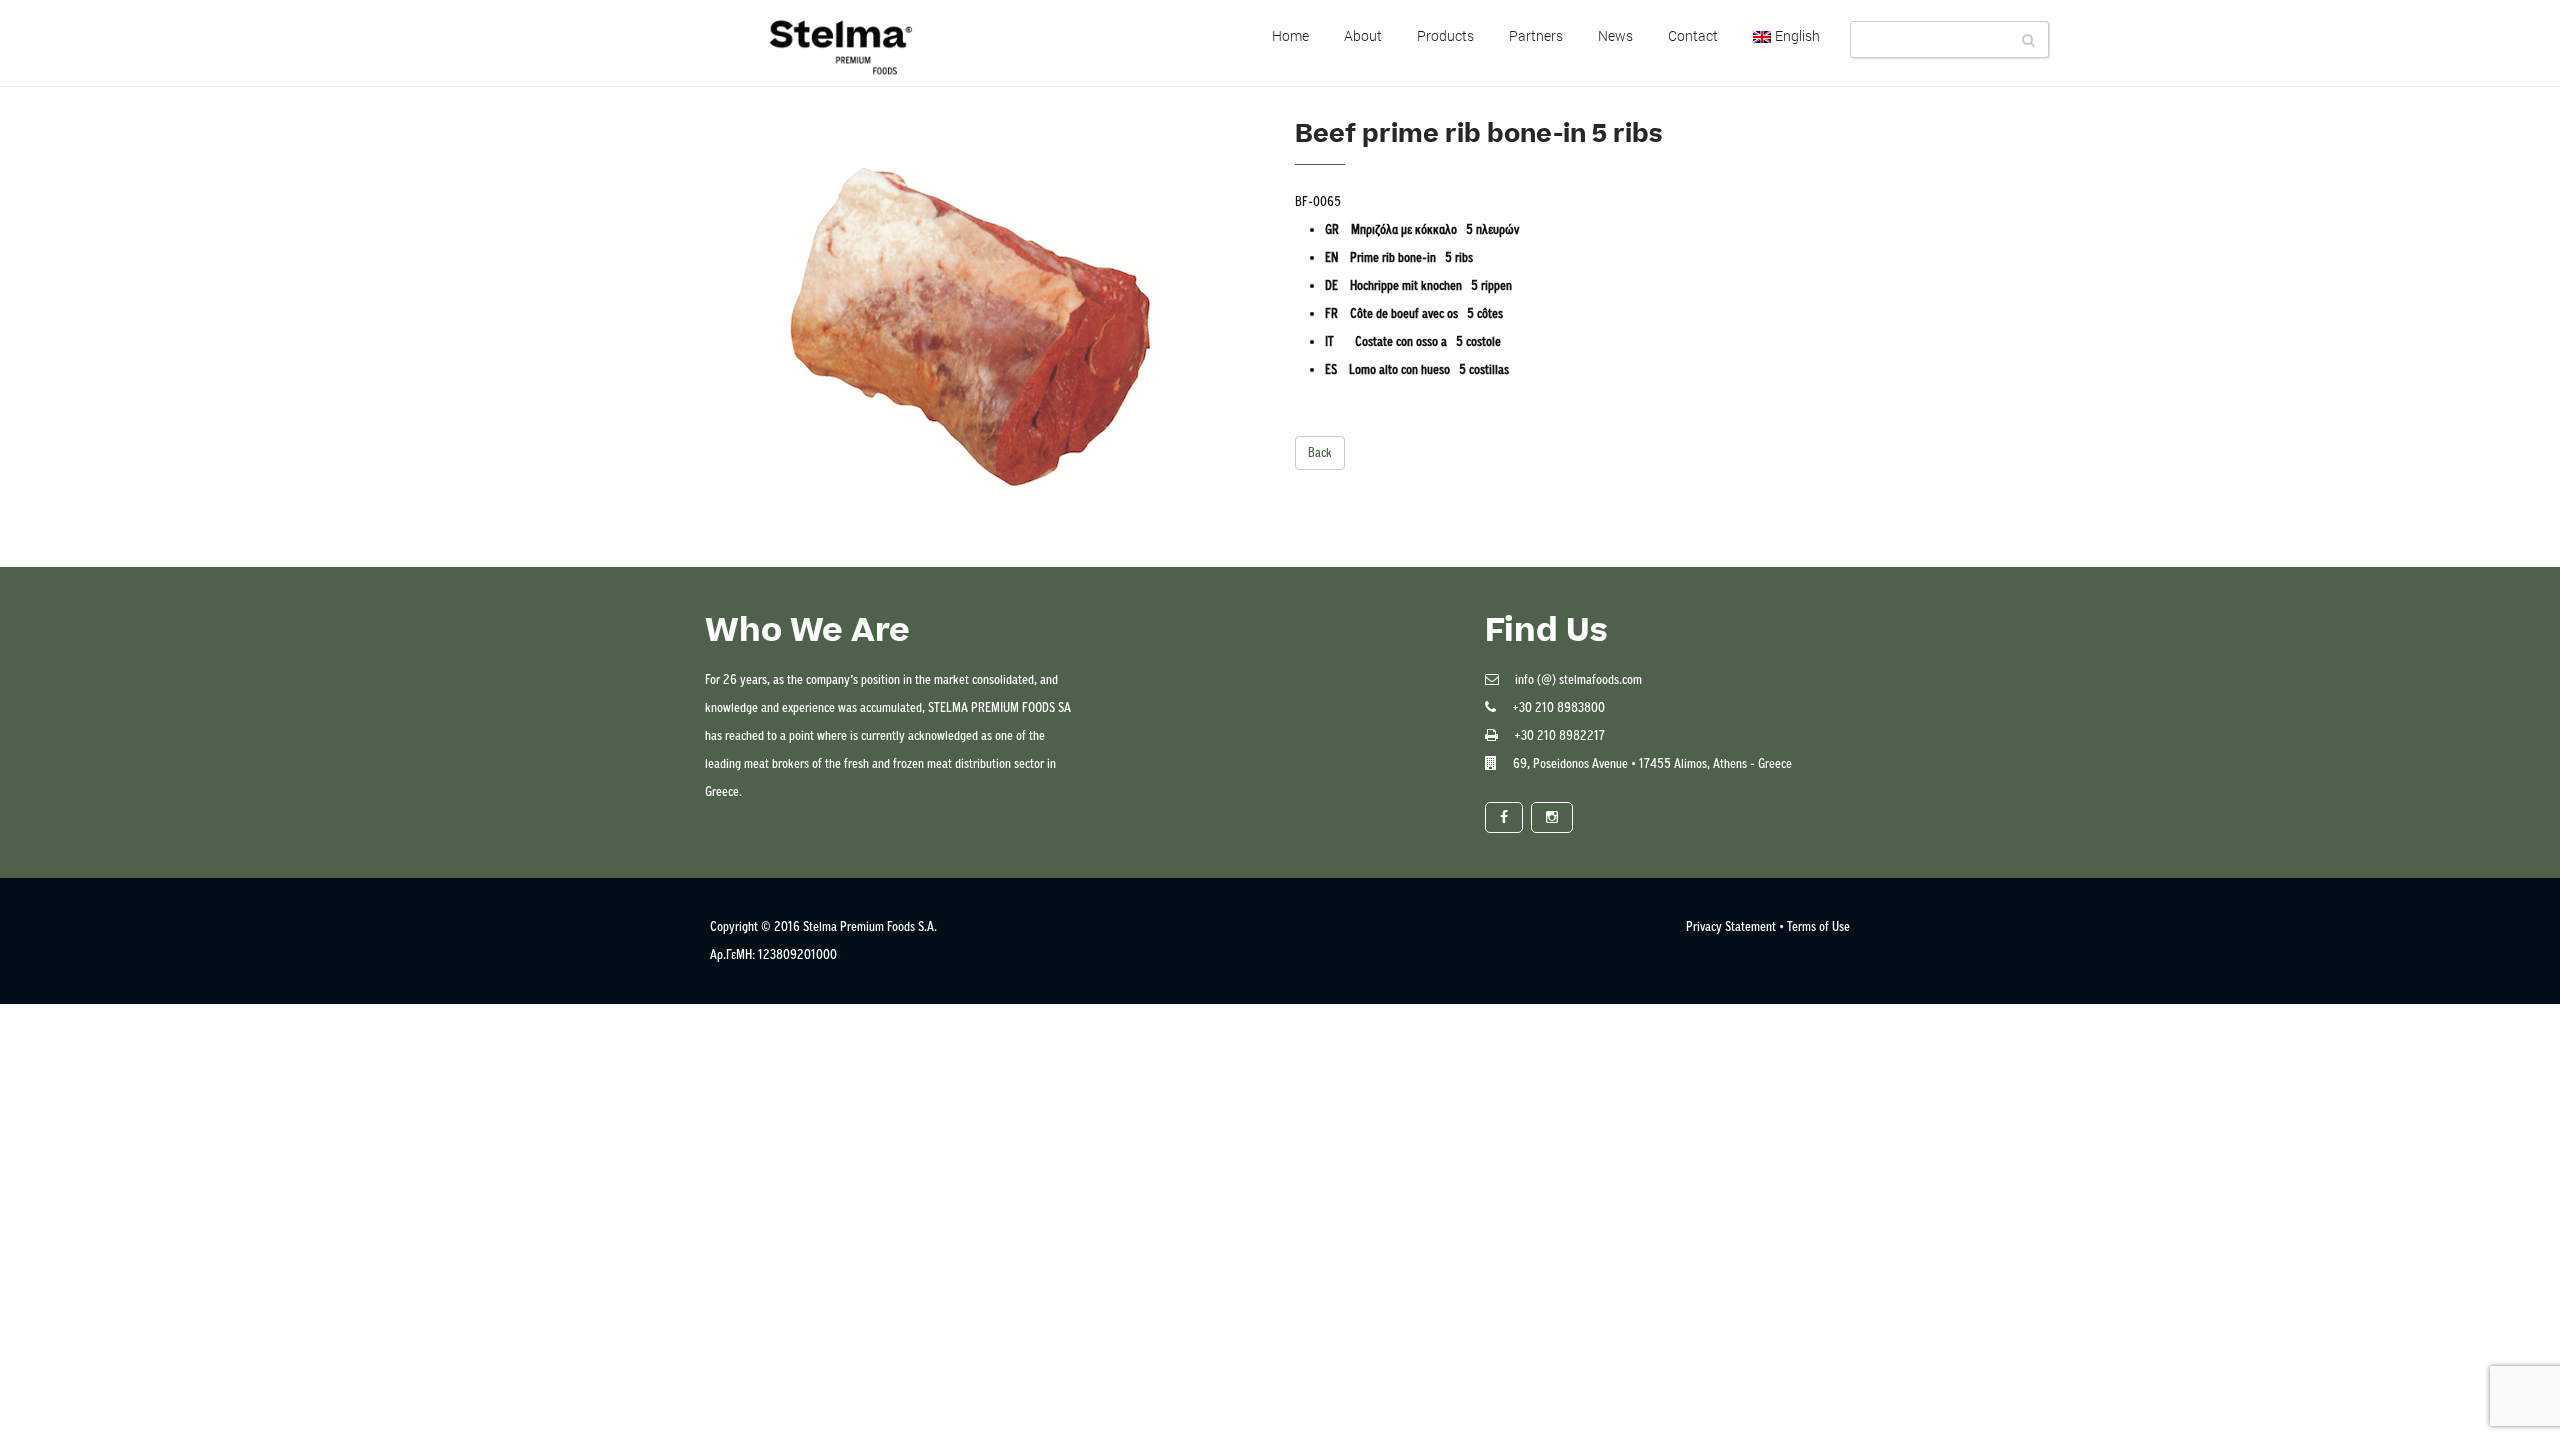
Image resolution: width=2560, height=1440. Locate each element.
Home (1290, 35)
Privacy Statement (1731, 926)
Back (1320, 452)
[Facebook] (1504, 817)
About (1363, 35)
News (1615, 35)
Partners (1536, 35)
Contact (1693, 35)
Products (1445, 35)
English (1797, 35)
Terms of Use (1818, 926)
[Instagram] (1552, 817)
